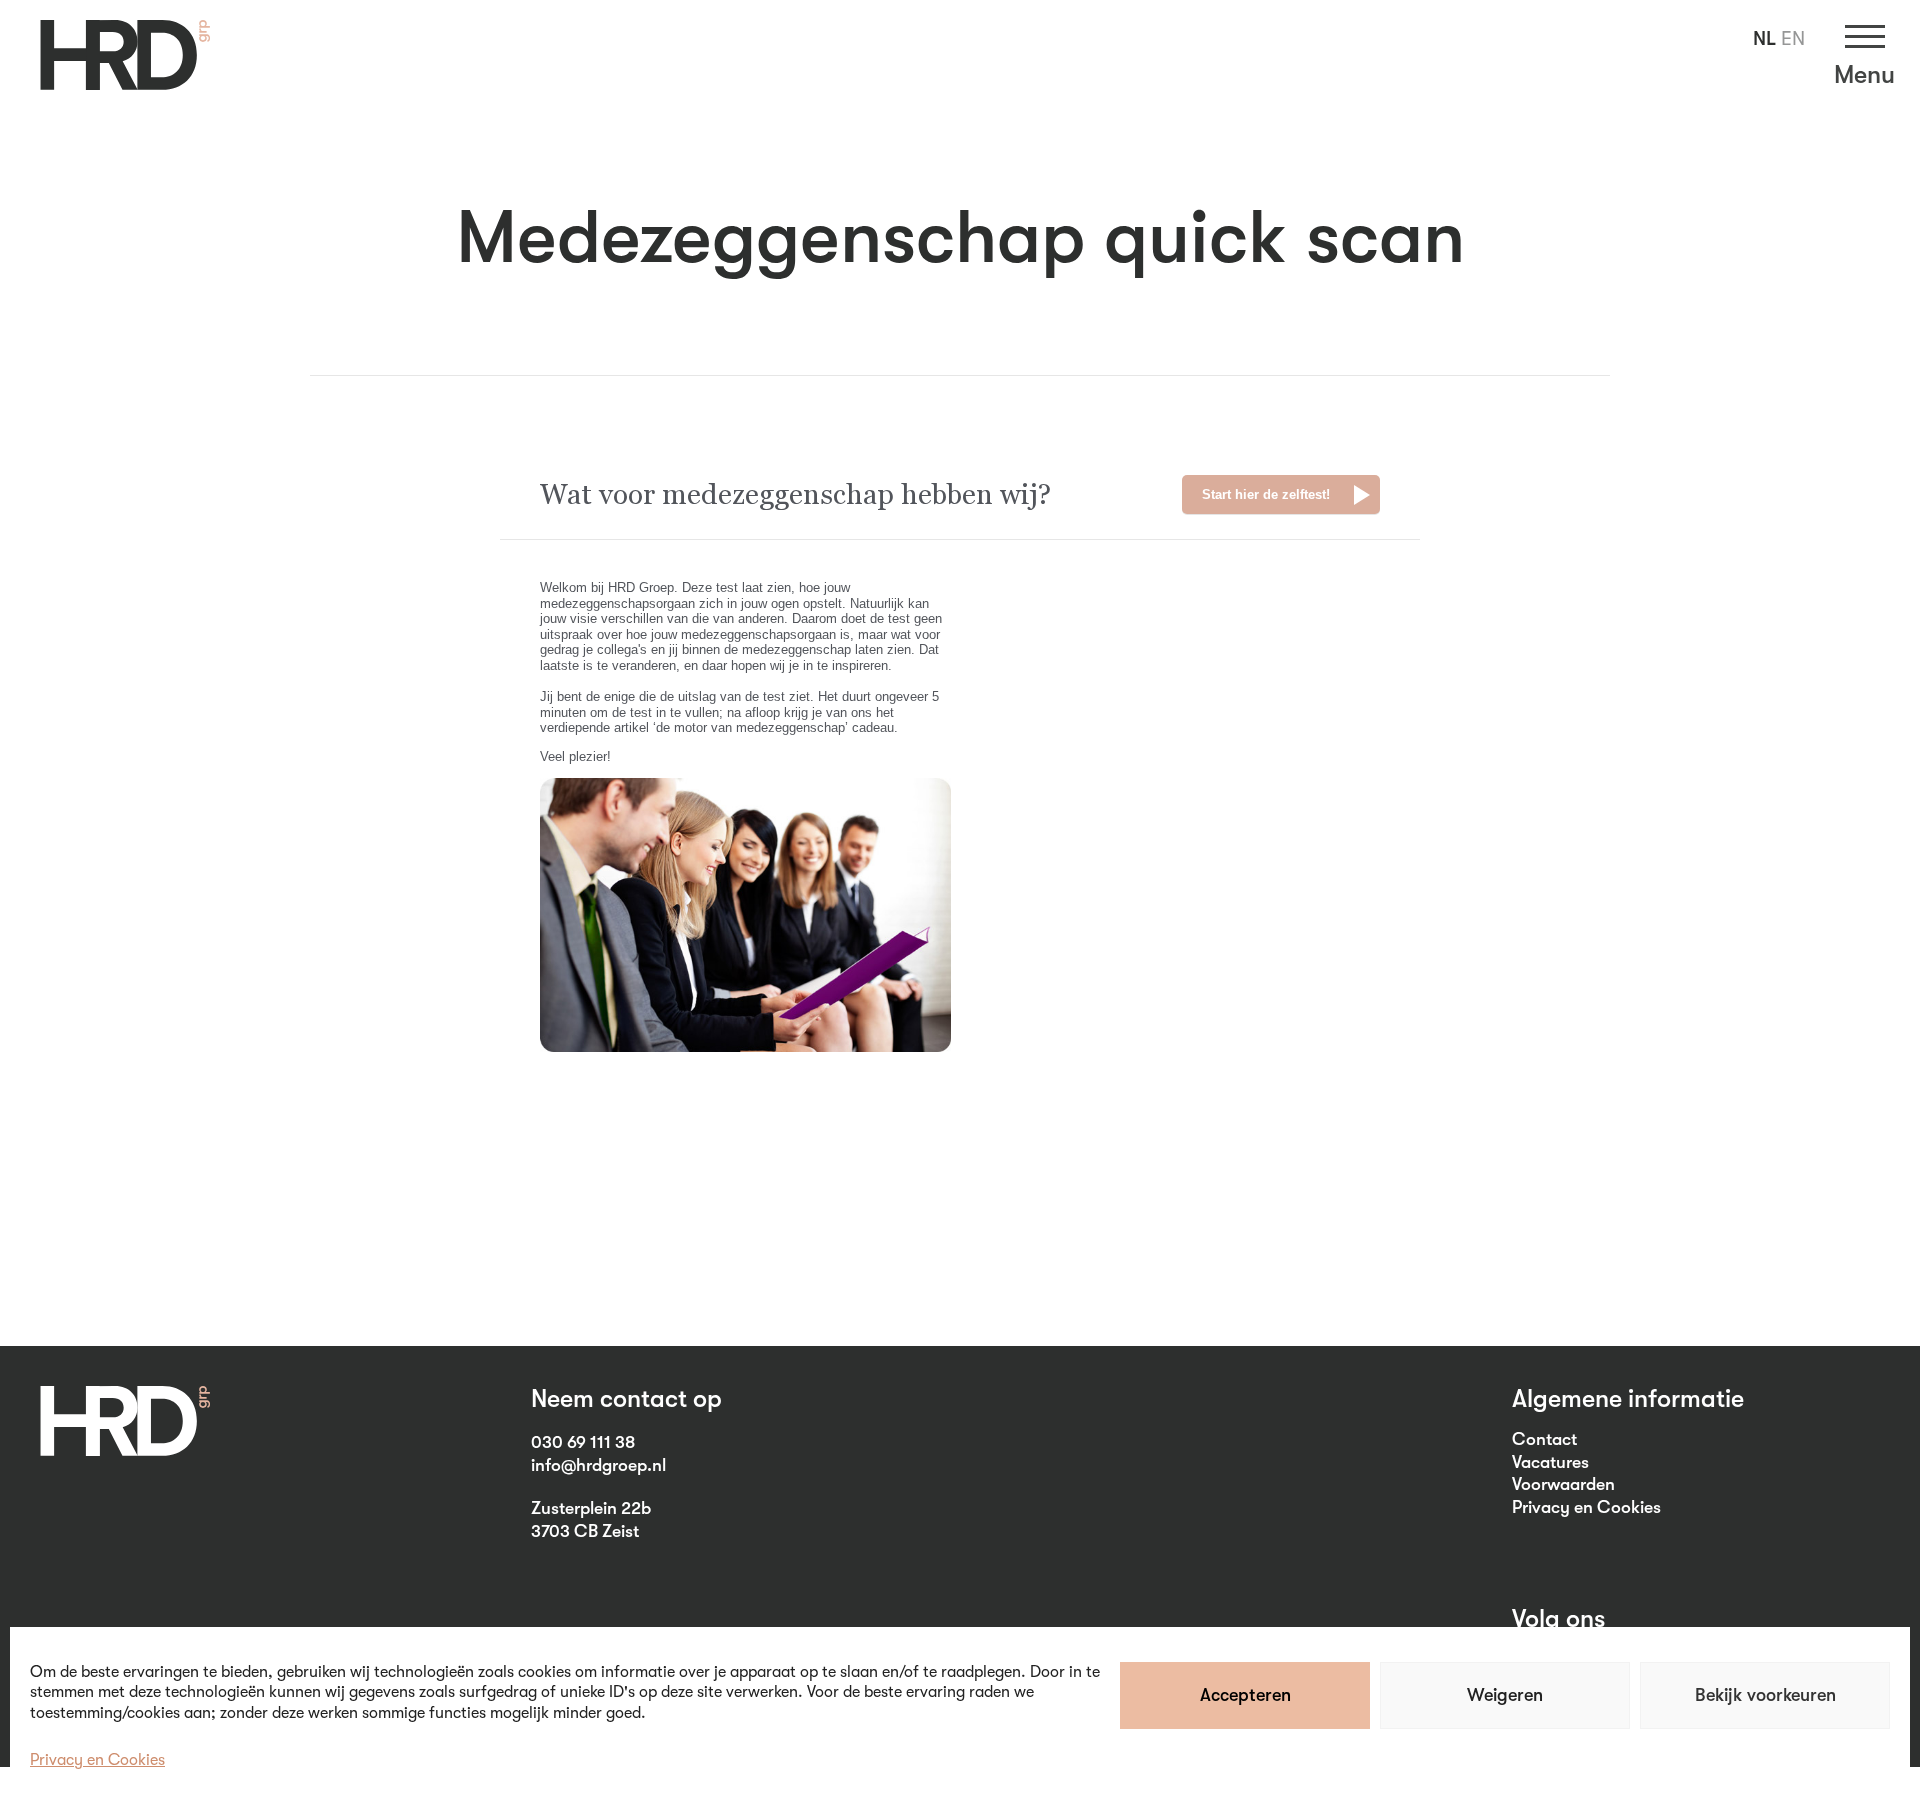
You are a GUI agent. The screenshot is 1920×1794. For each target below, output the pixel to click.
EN (1793, 38)
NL (1764, 38)
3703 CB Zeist (585, 1531)
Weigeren (1505, 1695)
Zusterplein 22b (591, 1508)
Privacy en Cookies (97, 1760)
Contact (1544, 1439)
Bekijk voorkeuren (1765, 1695)
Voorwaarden (1563, 1484)
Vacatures (1550, 1462)
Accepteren (1245, 1695)
